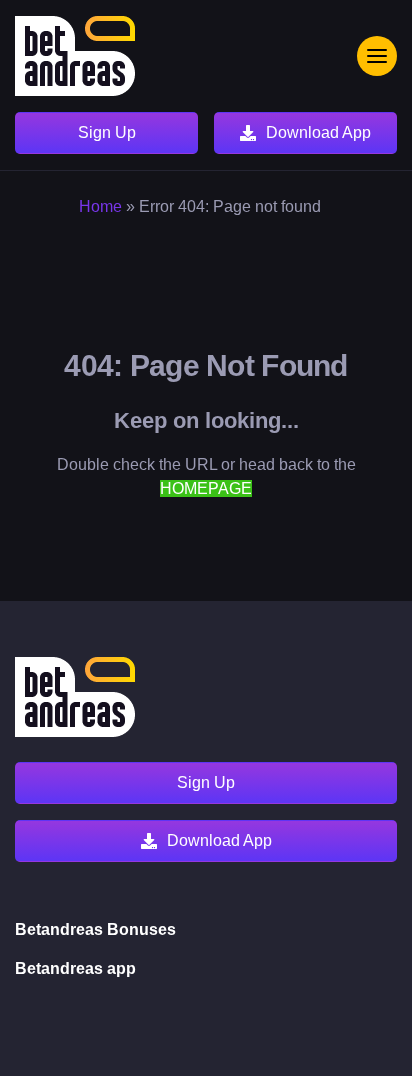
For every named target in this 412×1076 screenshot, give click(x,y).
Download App (318, 132)
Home (100, 206)
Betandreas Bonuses (95, 929)
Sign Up (107, 132)
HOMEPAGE (206, 488)
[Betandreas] (75, 56)
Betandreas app (75, 968)
